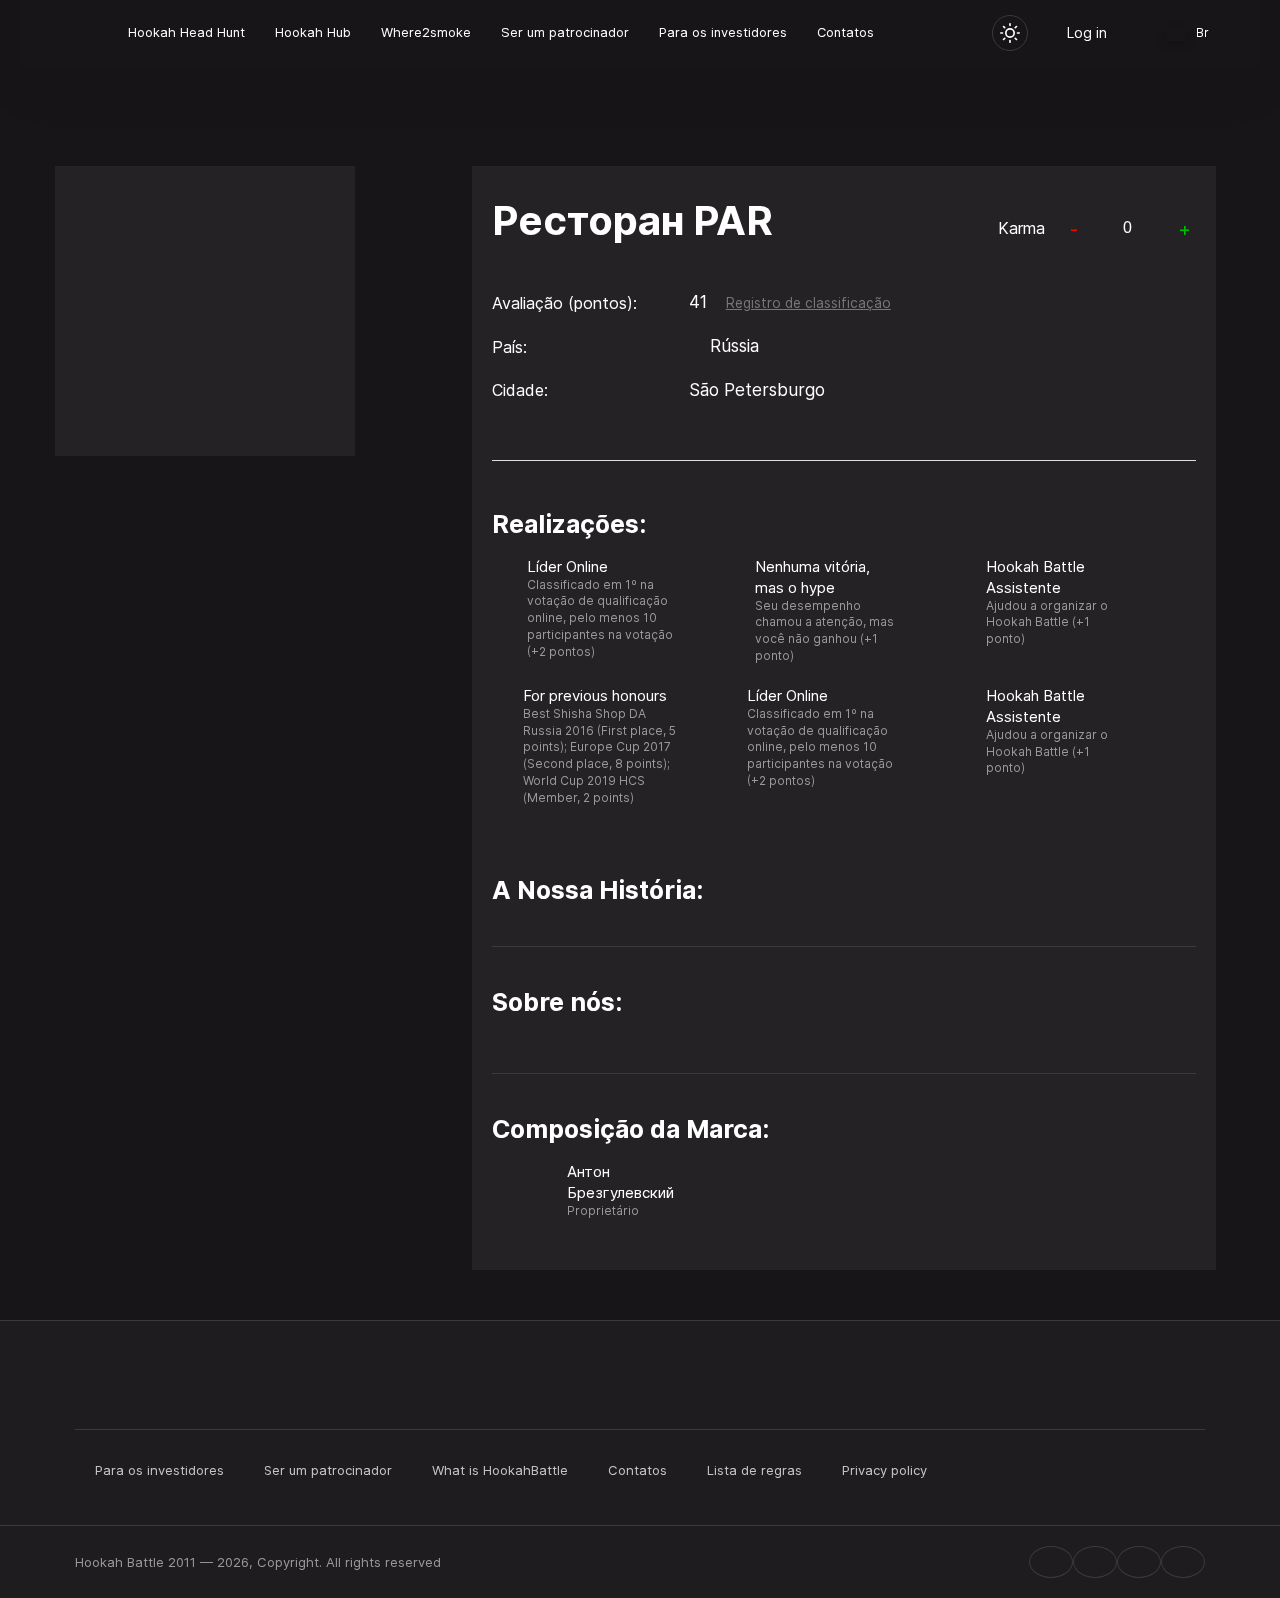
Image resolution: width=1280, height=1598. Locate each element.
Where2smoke (426, 32)
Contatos (845, 32)
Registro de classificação (808, 303)
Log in (1087, 32)
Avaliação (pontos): (564, 303)
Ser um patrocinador (565, 32)
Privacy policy (884, 1470)
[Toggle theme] (1010, 33)
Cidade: (520, 390)
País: (509, 347)
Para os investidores (723, 32)
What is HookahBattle (500, 1470)
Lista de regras (754, 1470)
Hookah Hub (313, 32)
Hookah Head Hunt (186, 32)
